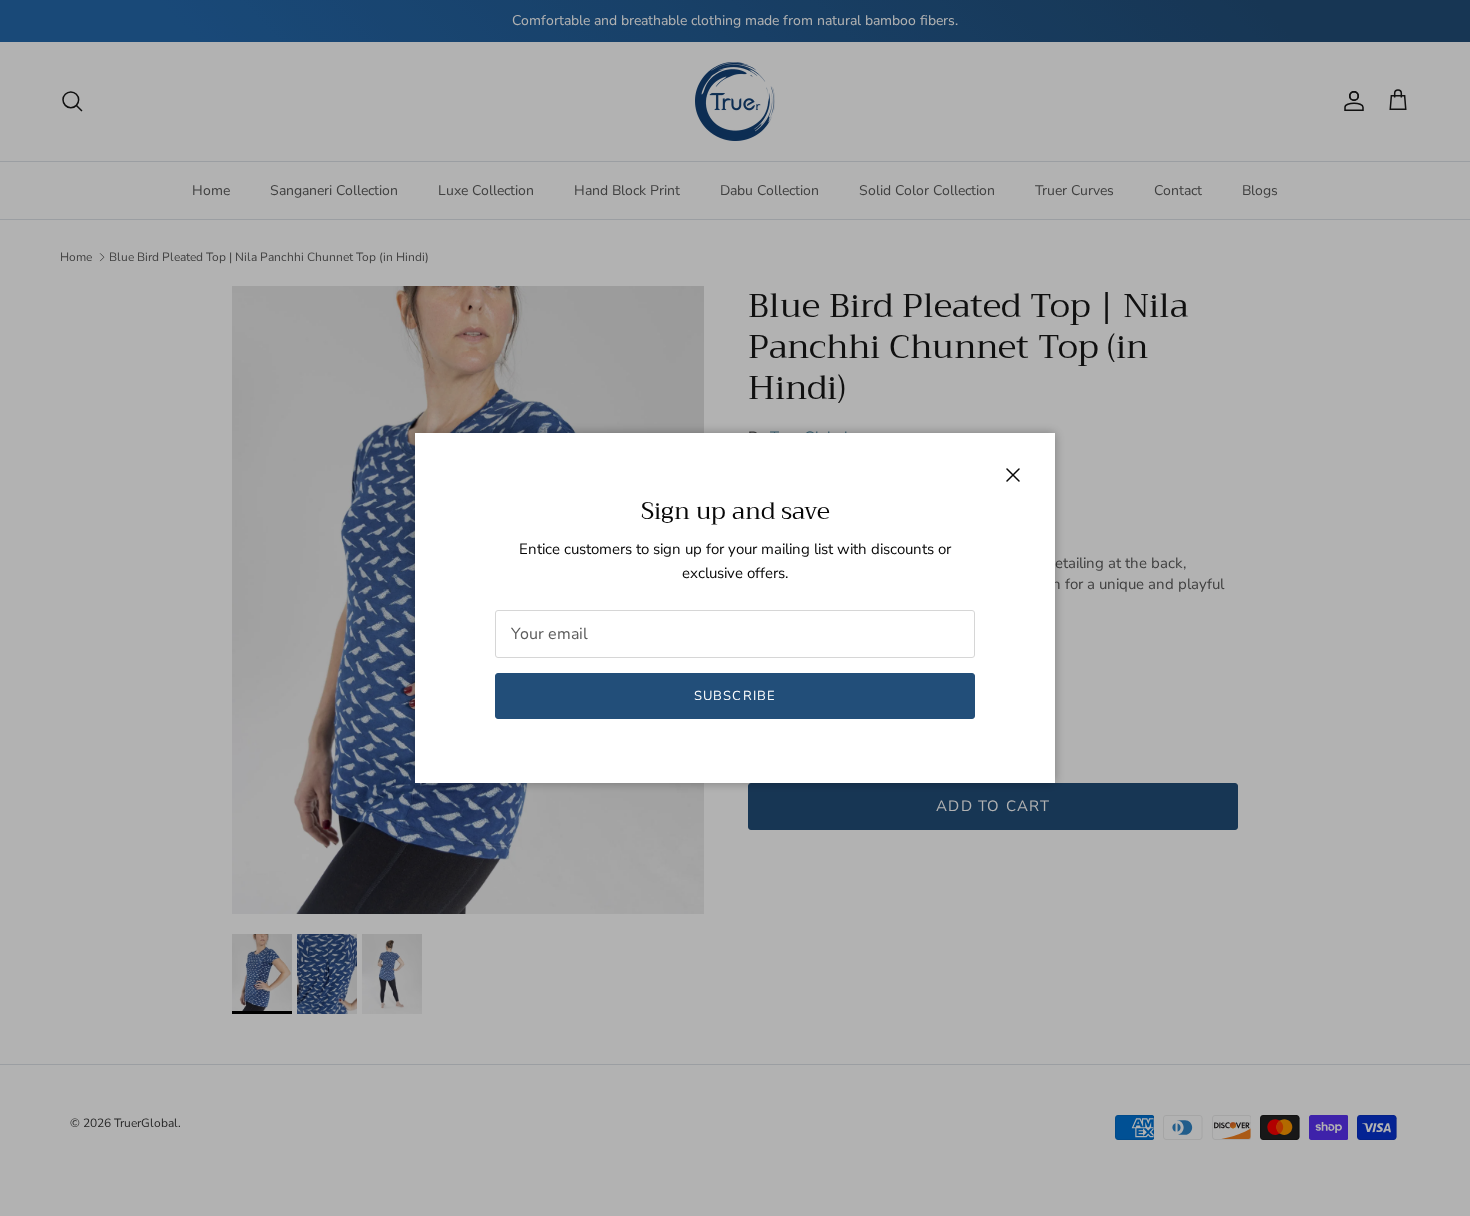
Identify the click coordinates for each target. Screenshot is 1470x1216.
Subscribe (734, 696)
